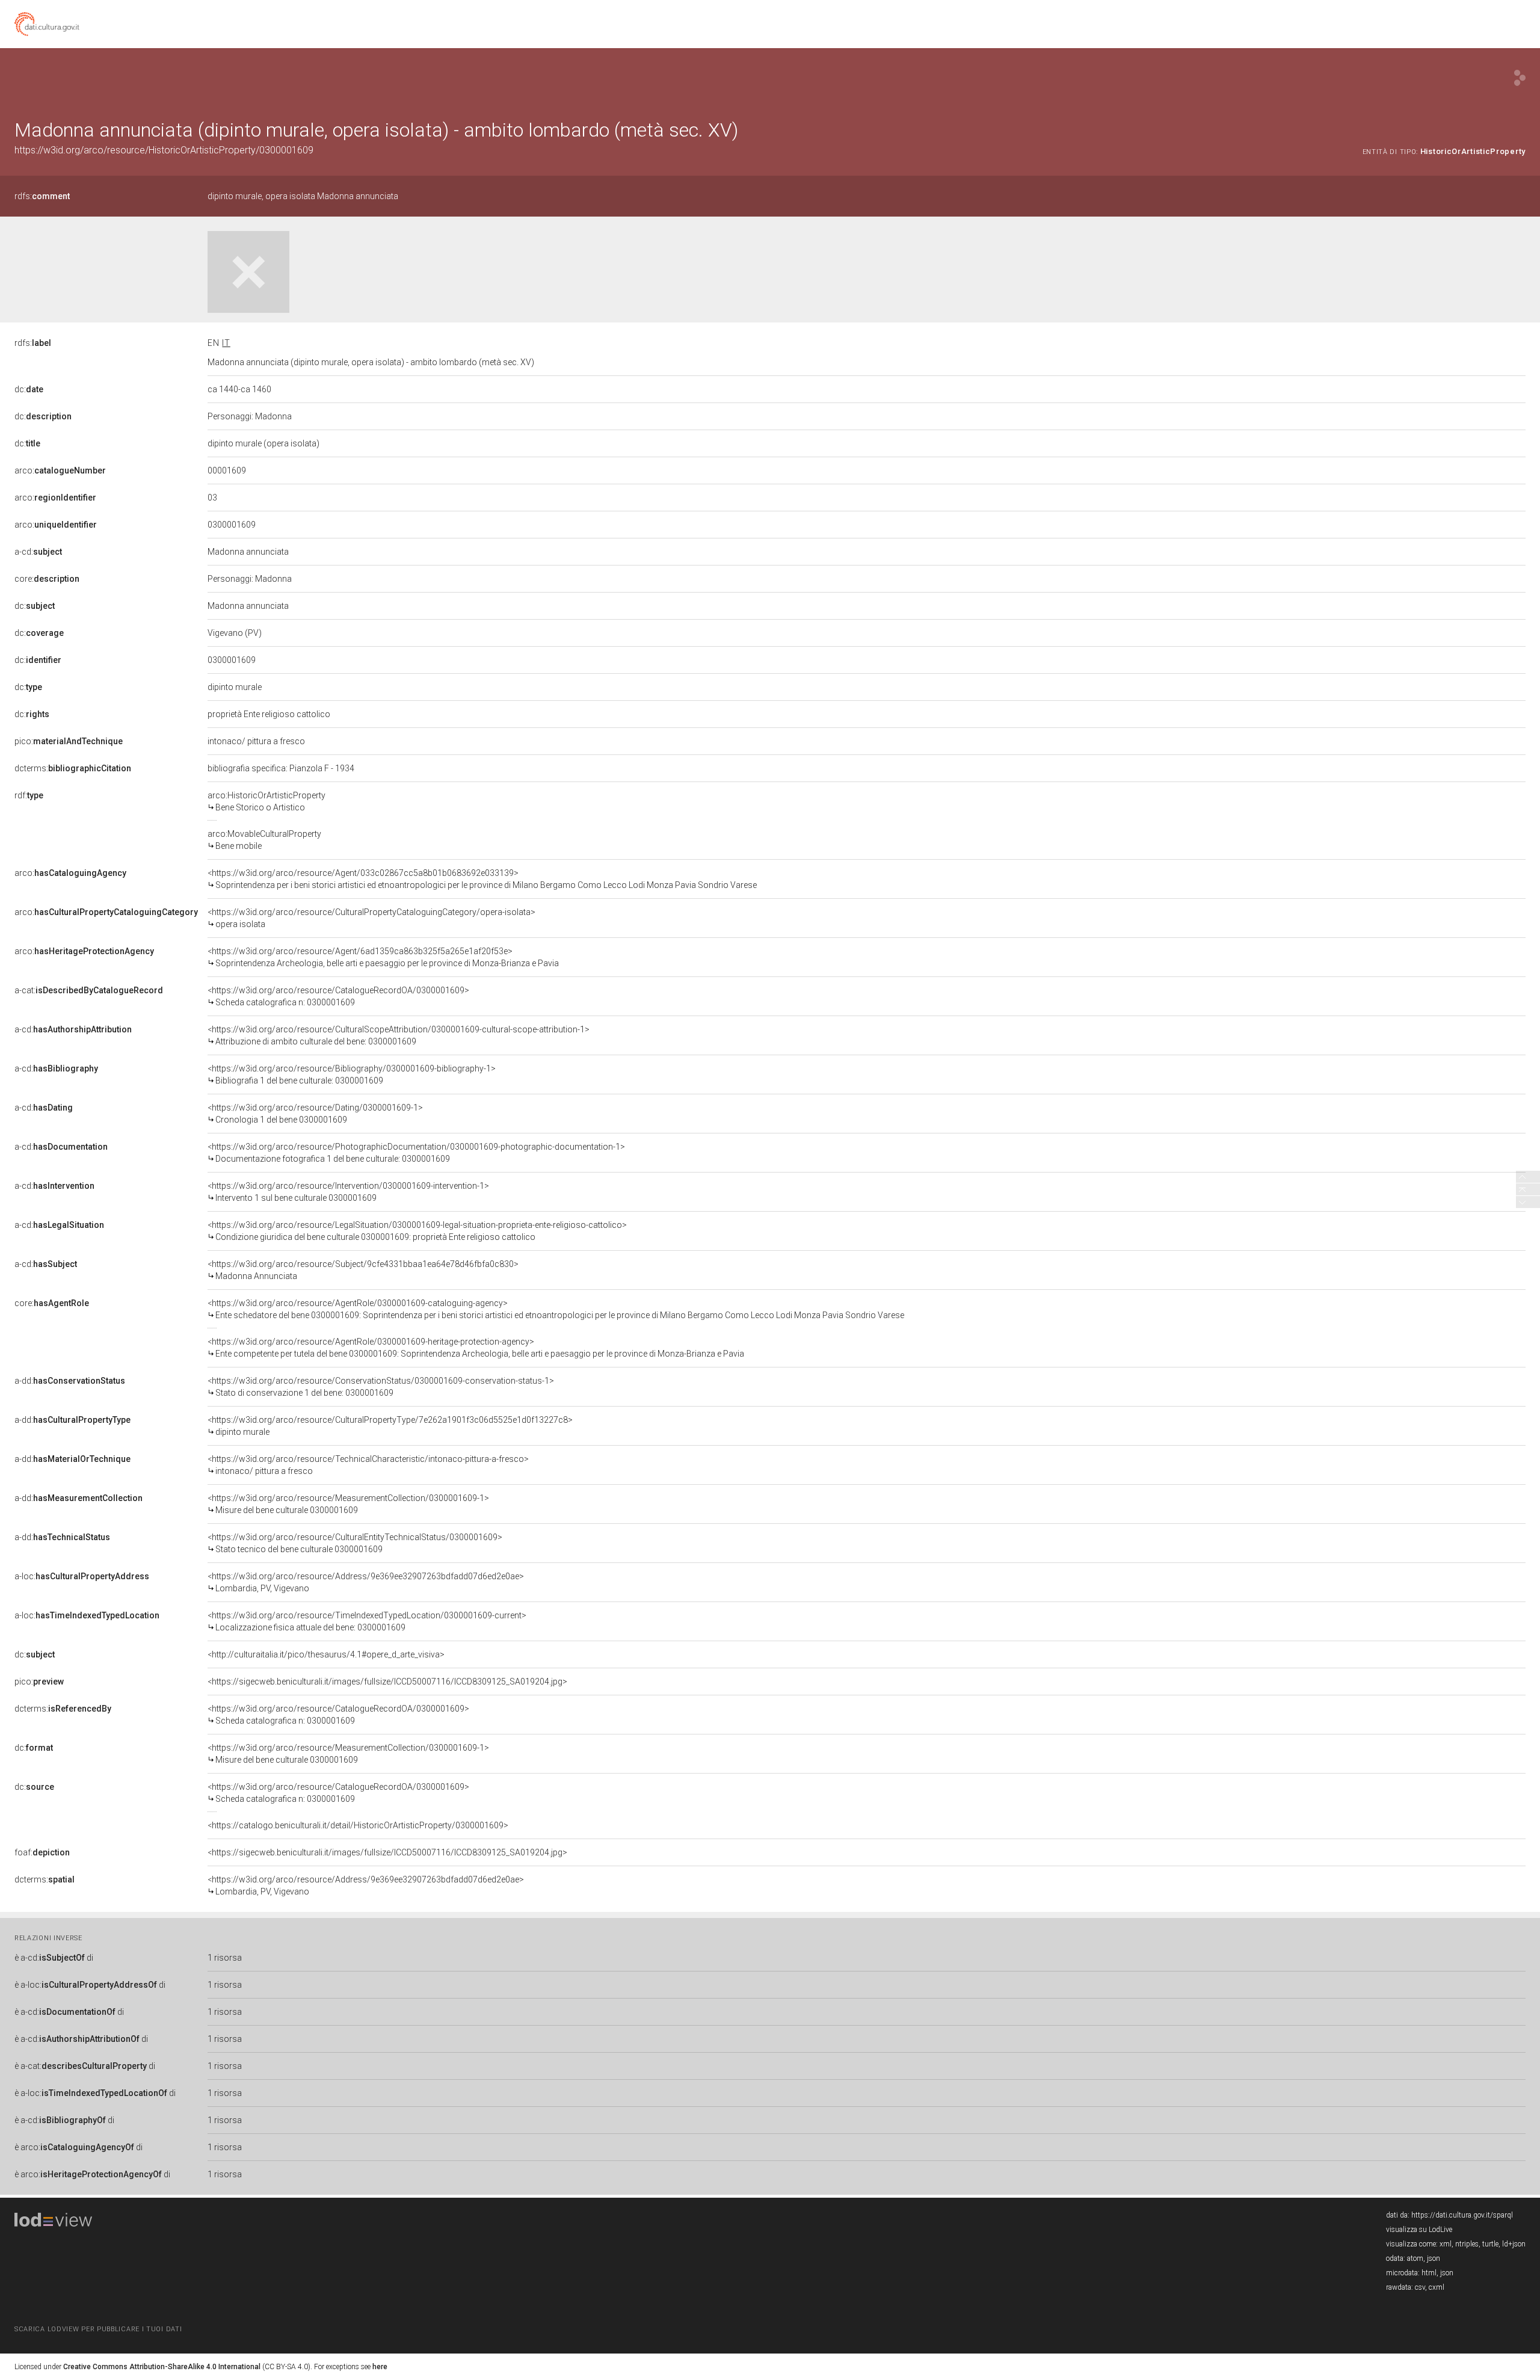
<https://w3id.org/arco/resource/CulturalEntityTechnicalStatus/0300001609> (355, 1543)
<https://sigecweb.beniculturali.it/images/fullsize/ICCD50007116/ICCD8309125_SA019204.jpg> (387, 1682)
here (380, 2367)
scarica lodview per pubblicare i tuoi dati (98, 2329)
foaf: (42, 1852)
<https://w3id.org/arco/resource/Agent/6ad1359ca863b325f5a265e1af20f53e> (383, 957)
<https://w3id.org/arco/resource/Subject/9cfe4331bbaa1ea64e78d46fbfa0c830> (363, 1270)
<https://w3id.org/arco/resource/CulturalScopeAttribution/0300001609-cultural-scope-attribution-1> (399, 1035)
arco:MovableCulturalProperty (264, 840)
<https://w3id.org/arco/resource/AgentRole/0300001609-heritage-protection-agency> (476, 1348)
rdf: (29, 795)
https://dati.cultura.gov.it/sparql (1462, 2215)
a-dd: (70, 1381)
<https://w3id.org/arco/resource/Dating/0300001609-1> (315, 1114)
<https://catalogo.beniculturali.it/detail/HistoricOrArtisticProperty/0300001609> (358, 1825)
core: (47, 579)
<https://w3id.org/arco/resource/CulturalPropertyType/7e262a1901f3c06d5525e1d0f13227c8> (390, 1426)
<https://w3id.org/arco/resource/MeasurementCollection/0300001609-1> (348, 1504)
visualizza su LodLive (1419, 2230)
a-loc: (82, 1576)
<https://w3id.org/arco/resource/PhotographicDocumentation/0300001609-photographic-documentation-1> (416, 1153)
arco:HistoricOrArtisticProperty (266, 801)
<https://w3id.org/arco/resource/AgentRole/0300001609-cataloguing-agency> (556, 1309)
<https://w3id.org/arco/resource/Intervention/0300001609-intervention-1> (348, 1192)
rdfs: (42, 196)
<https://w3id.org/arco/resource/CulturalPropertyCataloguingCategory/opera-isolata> (371, 918)
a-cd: (38, 552)
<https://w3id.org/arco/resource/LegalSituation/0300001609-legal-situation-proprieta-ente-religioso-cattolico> (417, 1231)
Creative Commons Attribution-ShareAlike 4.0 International (162, 2367)
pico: (69, 741)
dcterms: (73, 768)
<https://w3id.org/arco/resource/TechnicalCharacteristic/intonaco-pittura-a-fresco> (368, 1465)
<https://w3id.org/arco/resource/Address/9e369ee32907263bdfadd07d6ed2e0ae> (366, 1582)
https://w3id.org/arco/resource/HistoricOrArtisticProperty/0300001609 (164, 150)
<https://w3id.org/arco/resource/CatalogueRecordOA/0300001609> (338, 996)
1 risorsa (225, 1958)
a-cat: (89, 990)
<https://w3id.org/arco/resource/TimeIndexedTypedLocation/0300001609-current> (367, 1621)
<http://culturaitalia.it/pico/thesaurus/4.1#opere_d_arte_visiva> (326, 1654)
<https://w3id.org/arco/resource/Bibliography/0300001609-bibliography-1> (352, 1074)
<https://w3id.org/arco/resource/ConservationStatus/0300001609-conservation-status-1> (381, 1387)
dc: (29, 389)
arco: (60, 470)
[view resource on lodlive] (1520, 78)
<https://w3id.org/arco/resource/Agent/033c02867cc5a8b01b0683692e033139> (482, 879)
